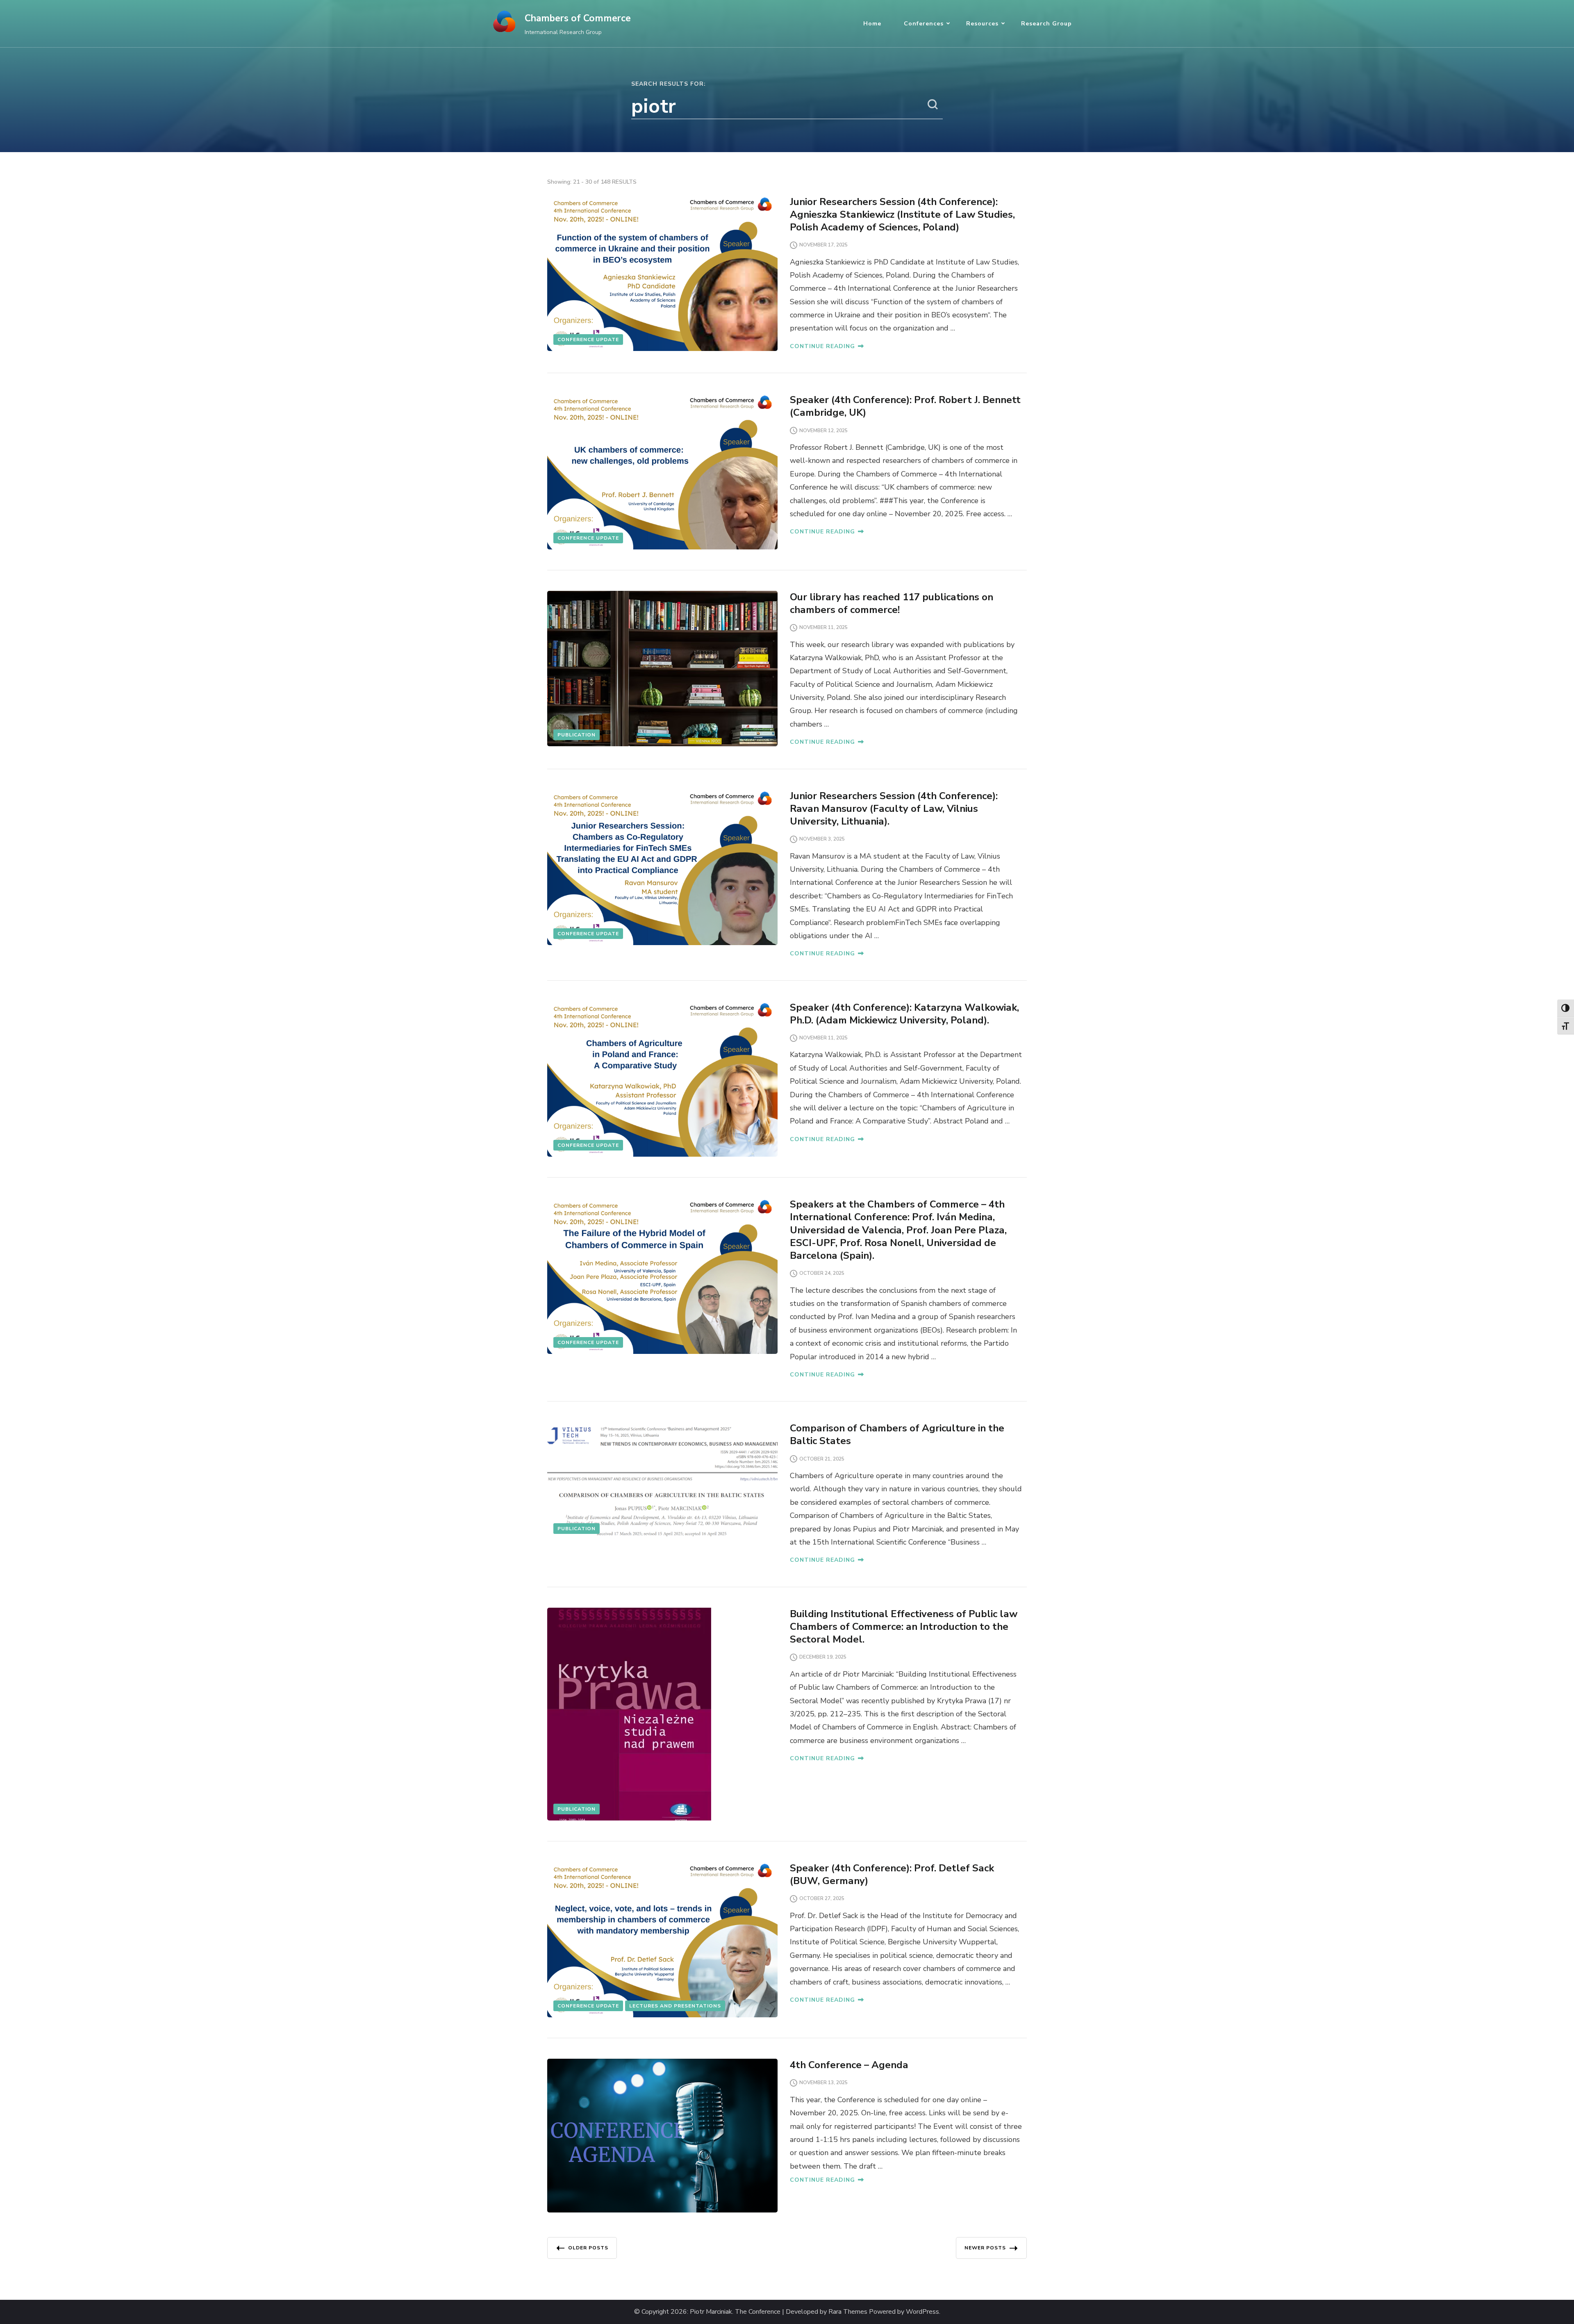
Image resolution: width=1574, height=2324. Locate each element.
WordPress (922, 2312)
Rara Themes (848, 2312)
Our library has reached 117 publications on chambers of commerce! (892, 603)
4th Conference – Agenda (849, 2065)
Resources (982, 24)
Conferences (924, 24)
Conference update (588, 339)
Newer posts (985, 2248)
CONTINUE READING (822, 346)
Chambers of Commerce (578, 18)
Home (872, 24)
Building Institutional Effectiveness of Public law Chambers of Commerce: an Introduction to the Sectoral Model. (904, 1627)
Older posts (588, 2248)
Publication (577, 735)
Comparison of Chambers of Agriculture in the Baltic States (897, 1434)
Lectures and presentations (675, 2006)
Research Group (1046, 24)
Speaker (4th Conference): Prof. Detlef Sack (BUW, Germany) (892, 1874)
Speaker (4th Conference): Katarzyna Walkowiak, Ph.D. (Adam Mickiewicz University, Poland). (904, 1014)
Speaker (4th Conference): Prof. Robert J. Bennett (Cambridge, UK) (905, 406)
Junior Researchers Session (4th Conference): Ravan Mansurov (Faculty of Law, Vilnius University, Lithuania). (894, 809)
